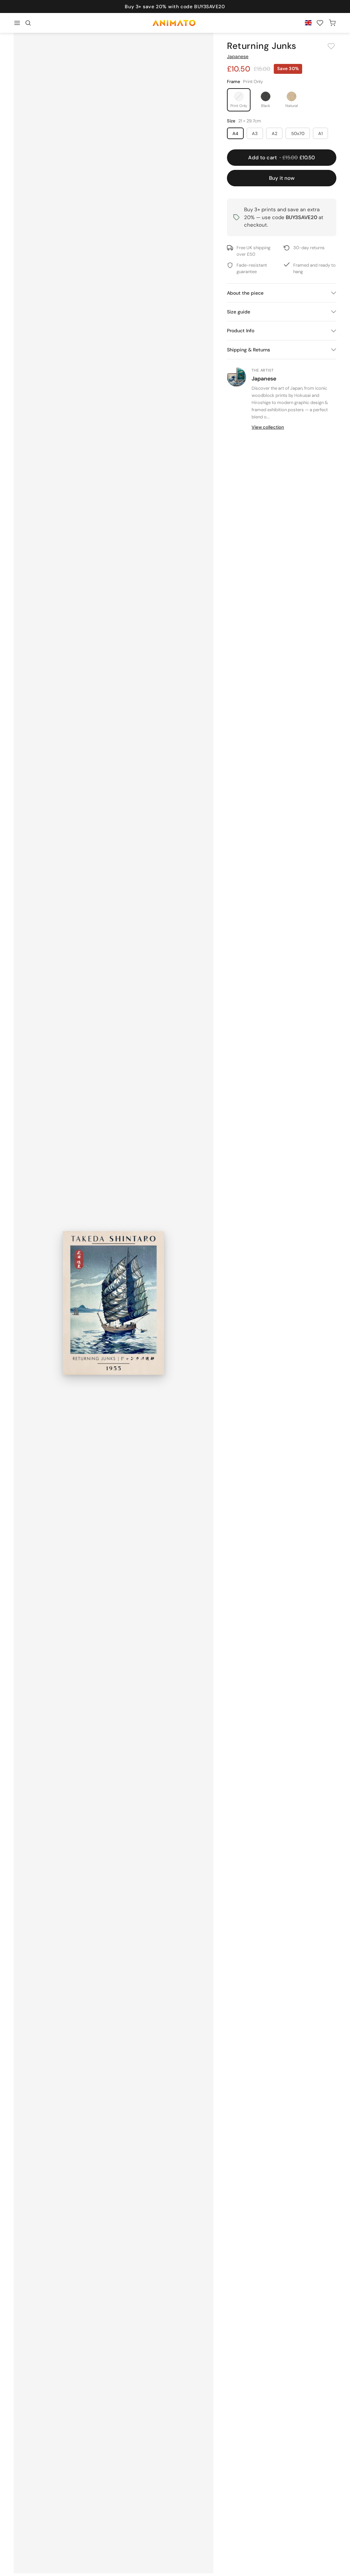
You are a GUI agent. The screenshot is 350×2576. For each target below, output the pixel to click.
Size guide (239, 312)
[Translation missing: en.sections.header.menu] (17, 23)
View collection (268, 427)
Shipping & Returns (248, 350)
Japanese (238, 56)
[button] (28, 23)
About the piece (245, 293)
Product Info (241, 331)
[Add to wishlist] (331, 46)
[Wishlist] (320, 23)
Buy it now (282, 178)
